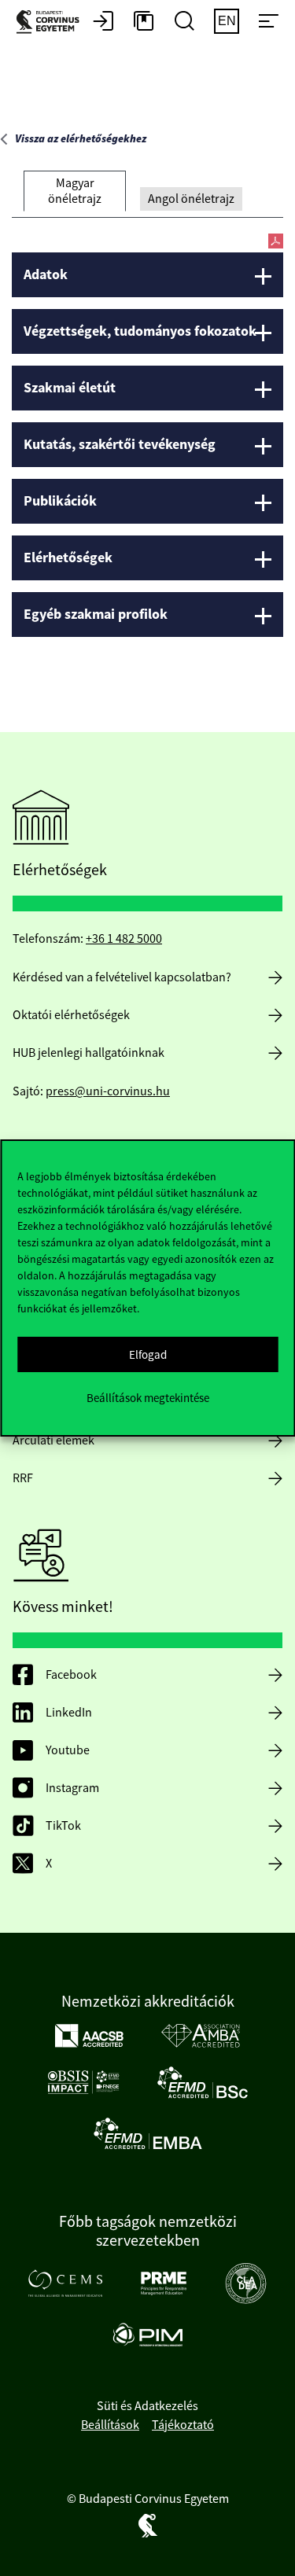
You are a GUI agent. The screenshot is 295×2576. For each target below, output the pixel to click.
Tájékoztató (183, 2425)
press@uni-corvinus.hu (108, 1091)
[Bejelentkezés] (103, 22)
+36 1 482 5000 (124, 939)
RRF (23, 1478)
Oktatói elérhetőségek (71, 1015)
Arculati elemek (53, 1441)
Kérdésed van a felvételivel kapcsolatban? (122, 977)
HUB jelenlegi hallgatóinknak (88, 1053)
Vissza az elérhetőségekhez (81, 139)
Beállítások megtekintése (148, 1398)
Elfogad (148, 1354)
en (227, 21)
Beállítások (110, 2425)
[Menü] (268, 22)
